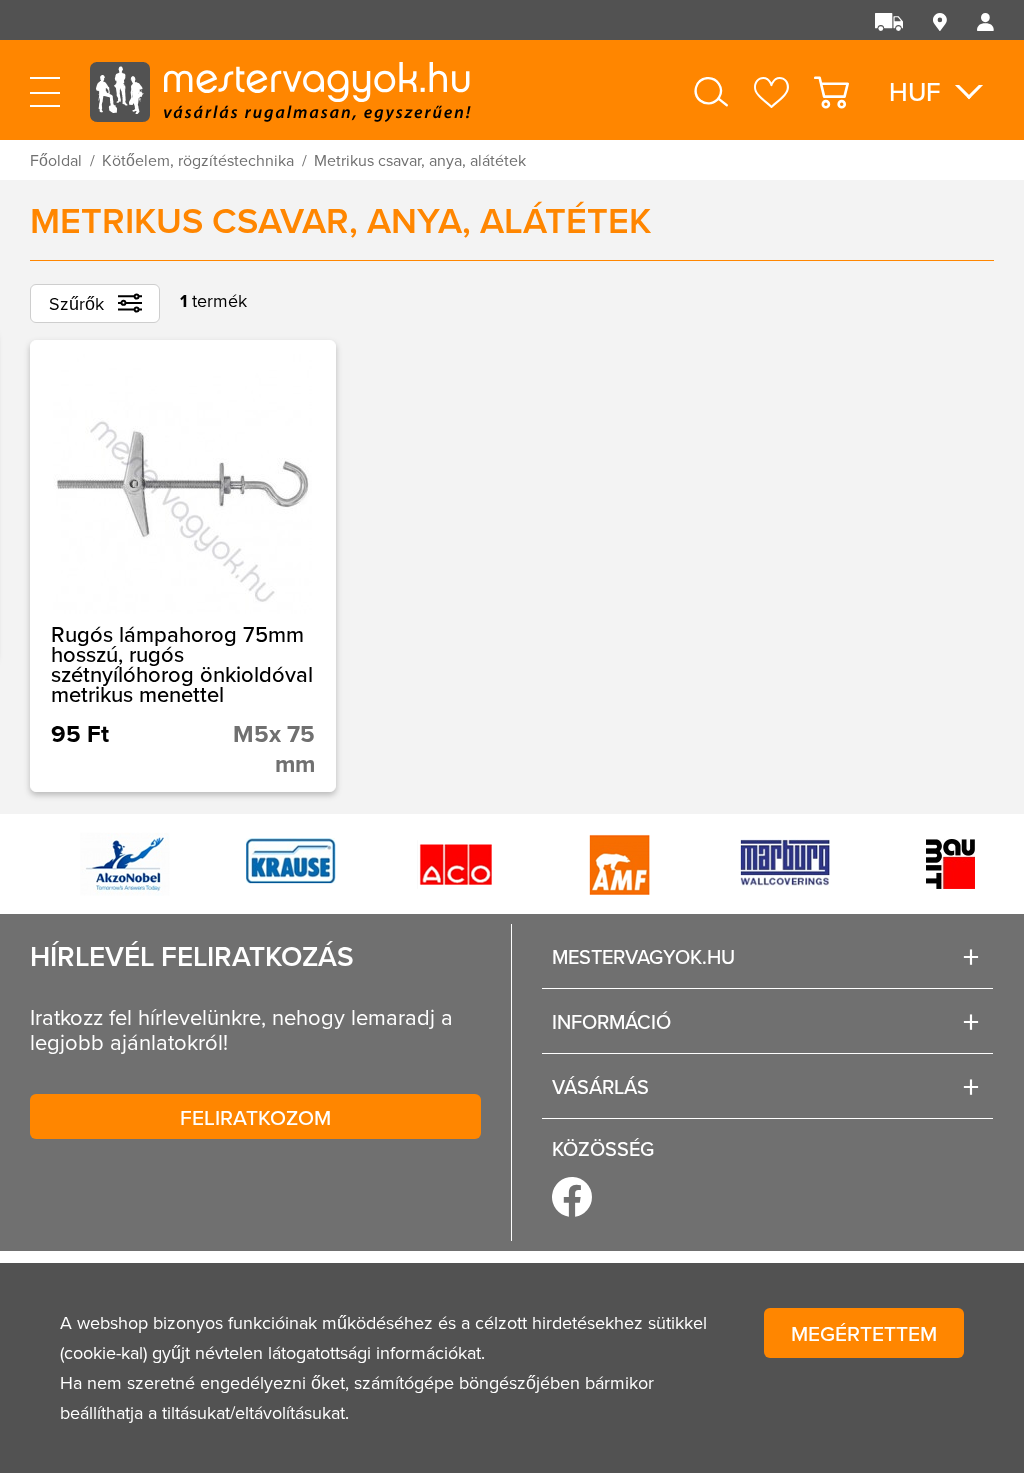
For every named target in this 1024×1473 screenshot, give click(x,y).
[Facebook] (572, 1197)
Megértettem (864, 1333)
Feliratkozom (255, 1117)
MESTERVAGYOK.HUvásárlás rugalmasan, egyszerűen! (280, 90)
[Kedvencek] (771, 92)
